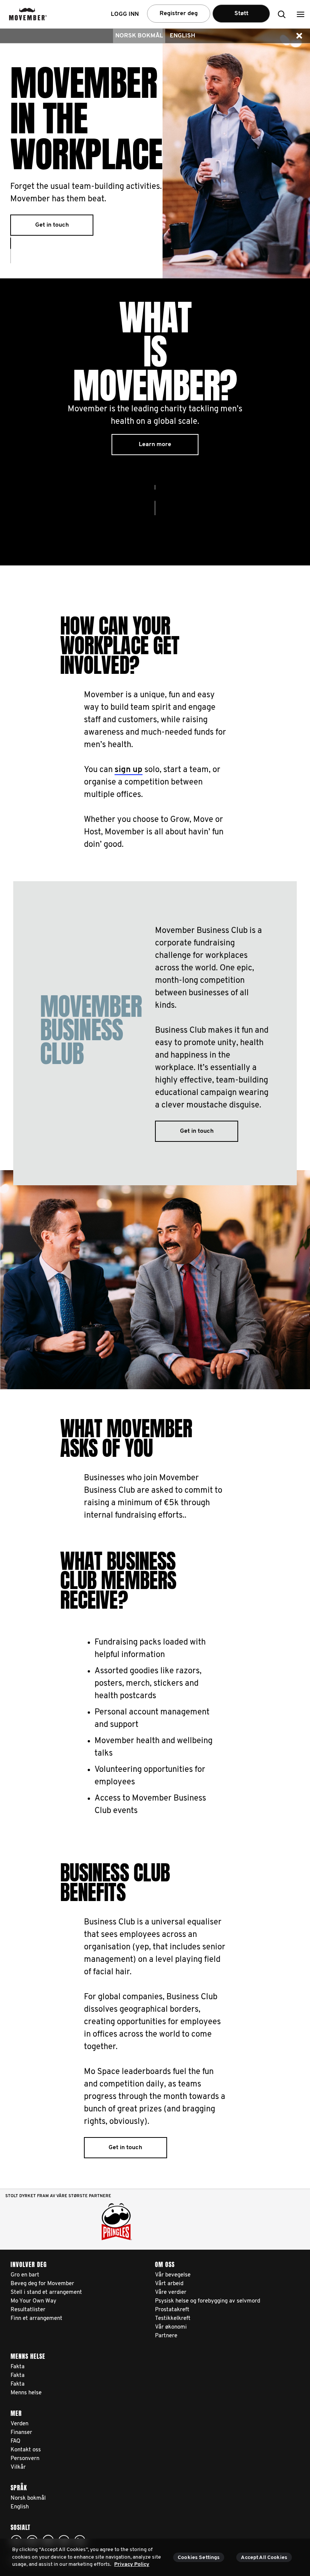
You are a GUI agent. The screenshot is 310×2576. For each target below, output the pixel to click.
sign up (129, 770)
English (182, 36)
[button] (301, 14)
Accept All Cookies (264, 2558)
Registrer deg (179, 14)
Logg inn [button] (125, 14)
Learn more (155, 445)
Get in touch (52, 225)
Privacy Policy (132, 2564)
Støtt (241, 14)
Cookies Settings (199, 2558)
